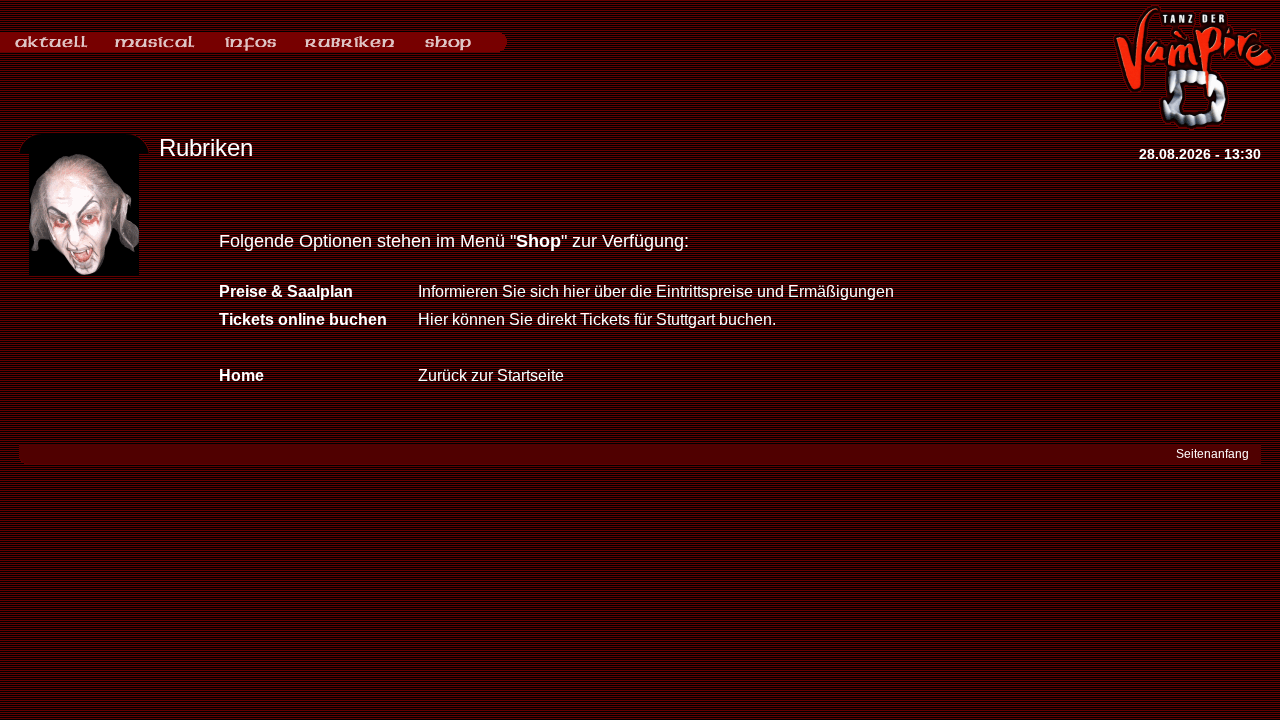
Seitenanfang (1212, 454)
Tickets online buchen (303, 319)
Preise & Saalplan (286, 291)
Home (241, 375)
